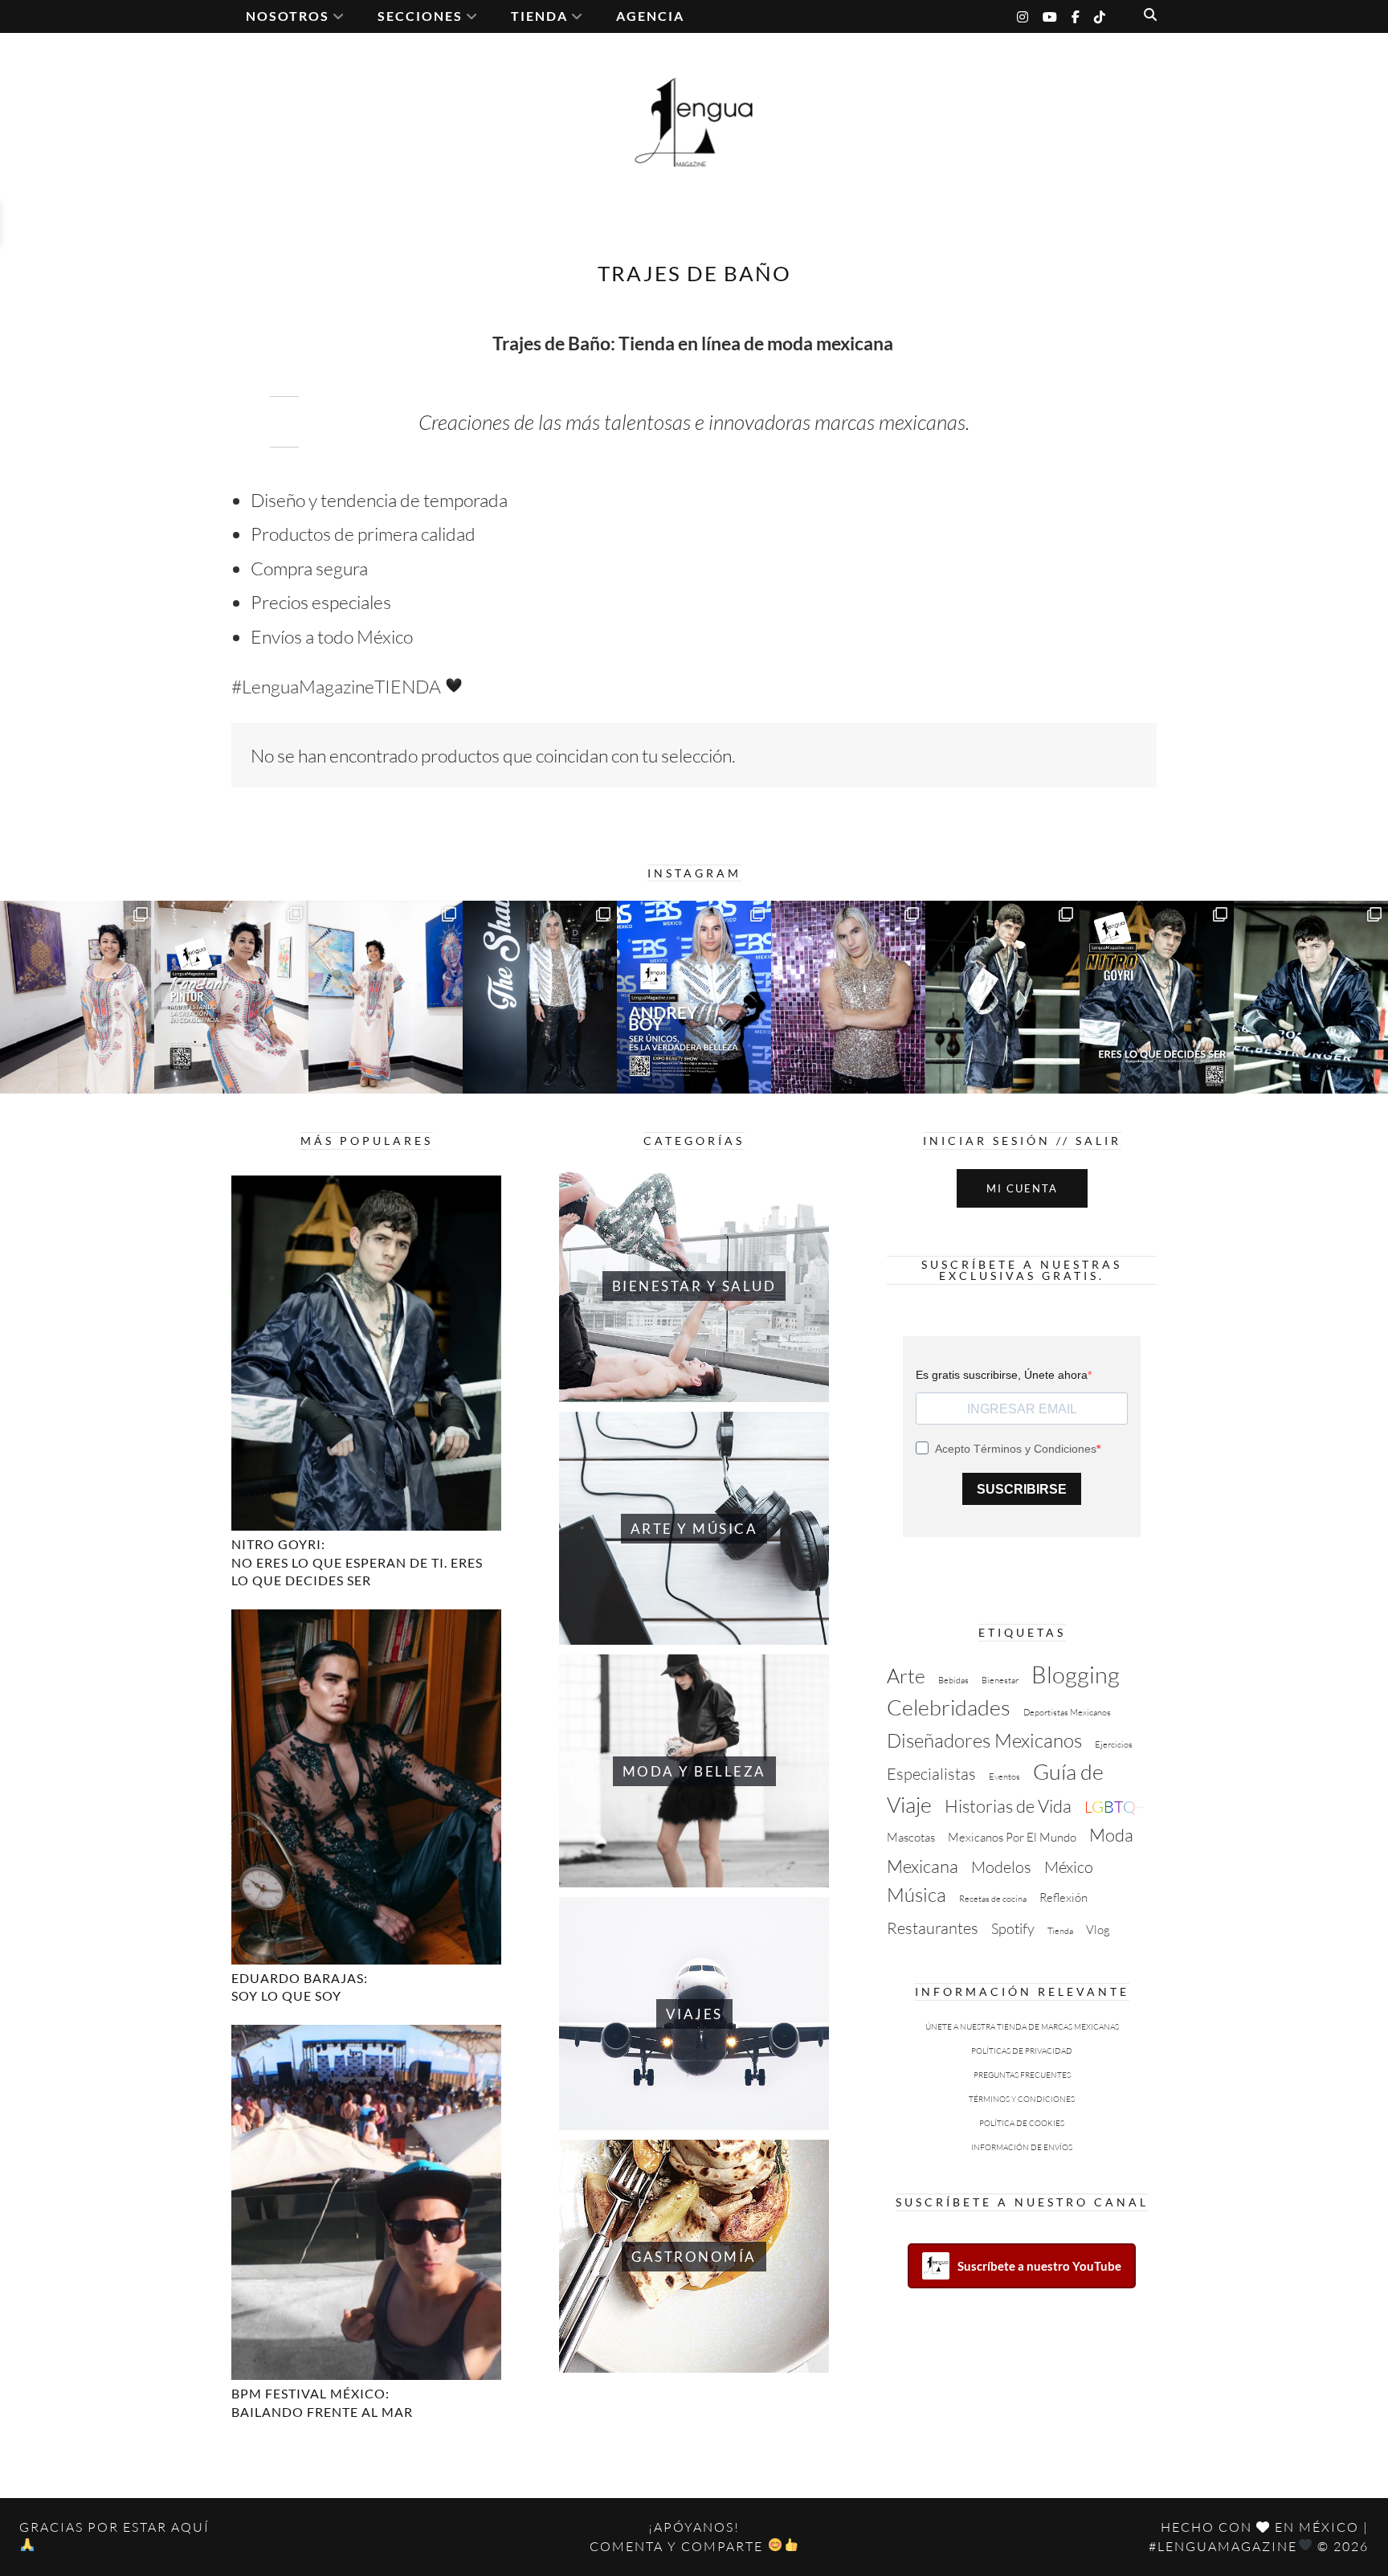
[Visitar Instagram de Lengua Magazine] (1023, 14)
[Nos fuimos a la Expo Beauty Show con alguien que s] (848, 997)
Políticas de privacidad (1022, 2051)
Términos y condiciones (1022, 2099)
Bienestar (1000, 1680)
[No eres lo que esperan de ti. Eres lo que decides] (1157, 997)
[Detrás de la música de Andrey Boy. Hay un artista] (540, 997)
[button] (1150, 14)
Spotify (1013, 1928)
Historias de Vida (1008, 1806)
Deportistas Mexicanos (1067, 1712)
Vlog (1098, 1930)
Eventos (1004, 1777)
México (1069, 1867)
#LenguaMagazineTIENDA (338, 686)
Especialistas (931, 1774)
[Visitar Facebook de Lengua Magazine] (1076, 14)
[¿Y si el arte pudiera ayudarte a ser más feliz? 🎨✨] (386, 997)
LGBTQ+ (1115, 1807)
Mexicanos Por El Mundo (1012, 1837)
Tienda (1060, 1931)
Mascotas (911, 1837)
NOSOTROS (288, 16)
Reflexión (1063, 1897)
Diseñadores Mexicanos (984, 1740)
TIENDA (539, 16)
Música (916, 1895)
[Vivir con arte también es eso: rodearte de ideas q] (77, 997)
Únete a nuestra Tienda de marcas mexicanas (1022, 2027)
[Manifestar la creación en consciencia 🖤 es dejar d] (231, 997)
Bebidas (953, 1680)
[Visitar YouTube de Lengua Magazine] (1050, 14)
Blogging (1076, 1674)
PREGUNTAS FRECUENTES (1022, 2075)
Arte (906, 1676)
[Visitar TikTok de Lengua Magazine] (1100, 14)
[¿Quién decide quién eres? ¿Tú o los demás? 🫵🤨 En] (1002, 997)
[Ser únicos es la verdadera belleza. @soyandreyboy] (694, 997)
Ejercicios (1114, 1744)
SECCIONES (420, 16)
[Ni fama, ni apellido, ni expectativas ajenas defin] (1311, 997)
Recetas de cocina (993, 1899)
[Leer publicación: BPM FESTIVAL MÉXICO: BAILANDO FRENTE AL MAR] (366, 2202)
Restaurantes (933, 1928)
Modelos (1001, 1867)
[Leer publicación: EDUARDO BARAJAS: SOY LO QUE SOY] (366, 1787)
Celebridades (949, 1707)
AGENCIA (650, 16)
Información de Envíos (1022, 2147)
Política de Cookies (1022, 2123)
